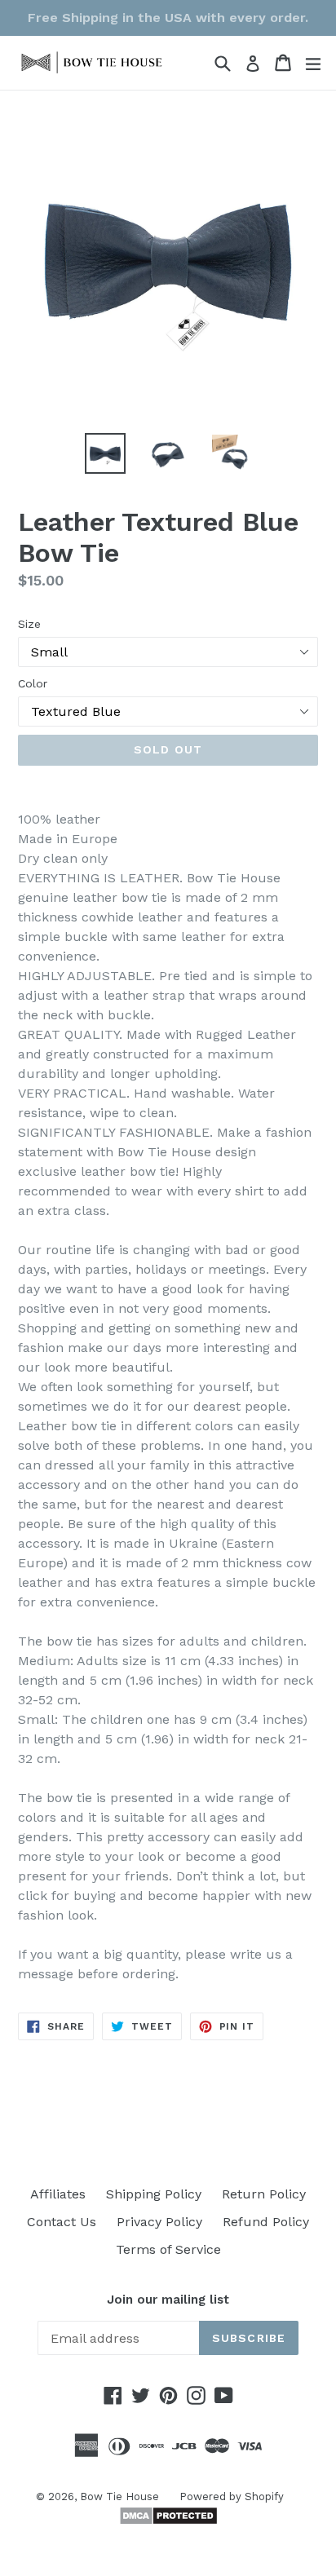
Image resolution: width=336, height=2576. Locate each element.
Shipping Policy (154, 2194)
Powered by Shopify (232, 2496)
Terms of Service (168, 2249)
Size (29, 624)
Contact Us (62, 2222)
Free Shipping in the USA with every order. (168, 18)
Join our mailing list (168, 2300)
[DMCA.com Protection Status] (168, 2521)
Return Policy (264, 2194)
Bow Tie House (119, 2496)
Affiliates (58, 2194)
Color (33, 683)
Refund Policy (266, 2222)
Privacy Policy (159, 2222)
